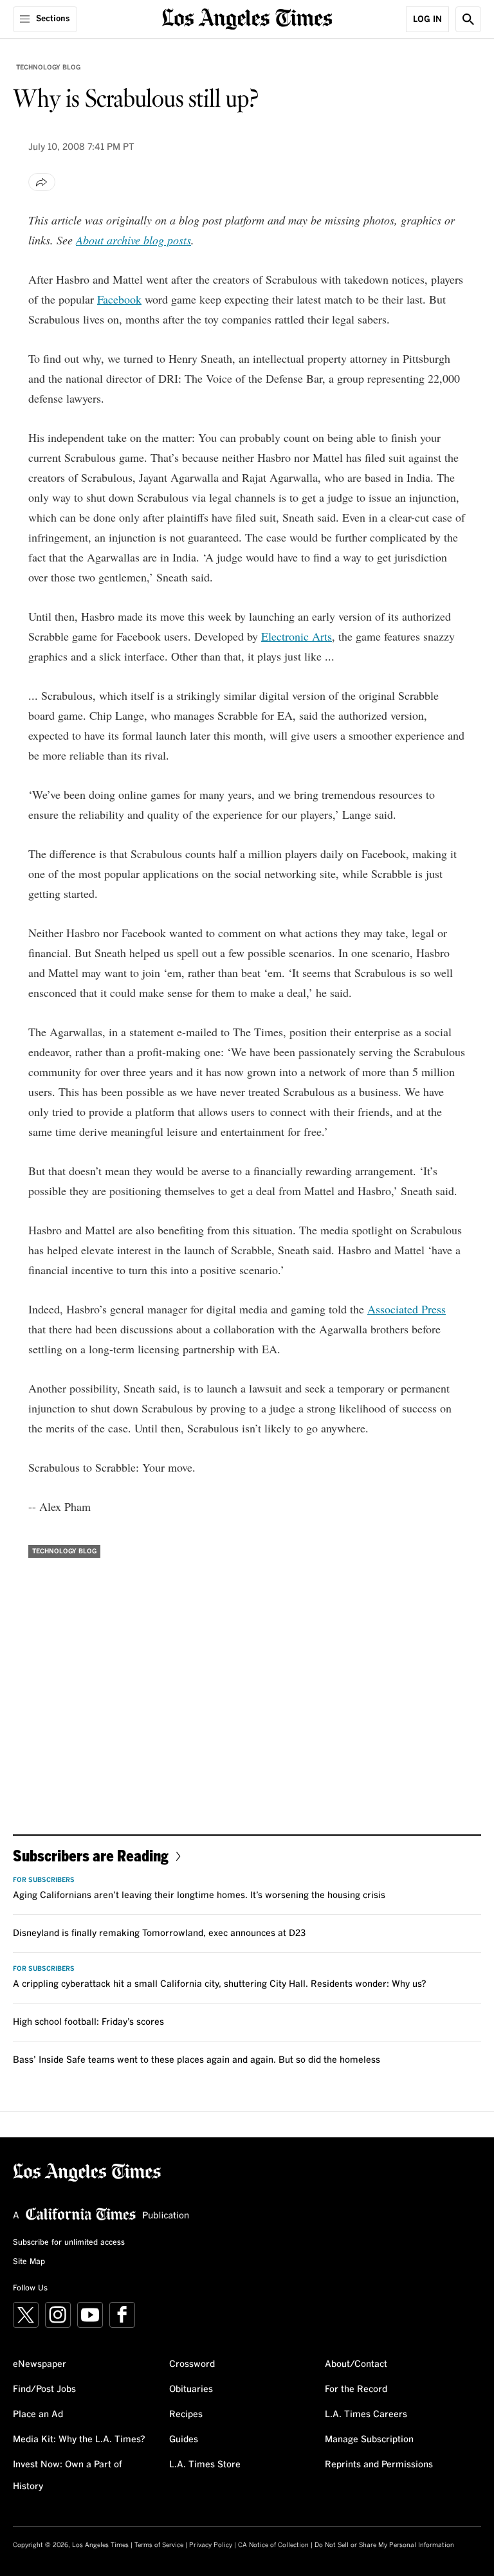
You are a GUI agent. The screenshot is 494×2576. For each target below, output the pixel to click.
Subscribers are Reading (91, 1855)
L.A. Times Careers (366, 2415)
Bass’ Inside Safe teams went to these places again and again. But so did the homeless (197, 2060)
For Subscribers (44, 1880)
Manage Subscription (369, 2440)
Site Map (29, 2262)
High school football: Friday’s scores (88, 2022)
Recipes (186, 2415)
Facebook (119, 299)
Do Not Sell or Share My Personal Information (384, 2545)
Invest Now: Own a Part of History (68, 2476)
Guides (184, 2440)
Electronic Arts (297, 636)
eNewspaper (40, 2364)
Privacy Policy (211, 2545)
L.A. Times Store (205, 2465)
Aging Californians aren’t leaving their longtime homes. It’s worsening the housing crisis (199, 1895)
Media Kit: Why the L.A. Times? (79, 2440)
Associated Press (407, 1309)
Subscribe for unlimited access (69, 2243)
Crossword (192, 2364)
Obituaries (191, 2389)
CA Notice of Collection (273, 2545)
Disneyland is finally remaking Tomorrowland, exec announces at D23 (159, 1933)
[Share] (42, 182)
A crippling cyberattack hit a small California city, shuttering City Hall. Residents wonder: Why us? (220, 1984)
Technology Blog (48, 68)
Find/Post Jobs (44, 2389)
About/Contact (356, 2364)
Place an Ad (38, 2415)
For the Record (356, 2389)
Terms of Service (159, 2545)
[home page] (247, 18)
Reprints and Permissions (379, 2465)
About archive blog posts (133, 240)
